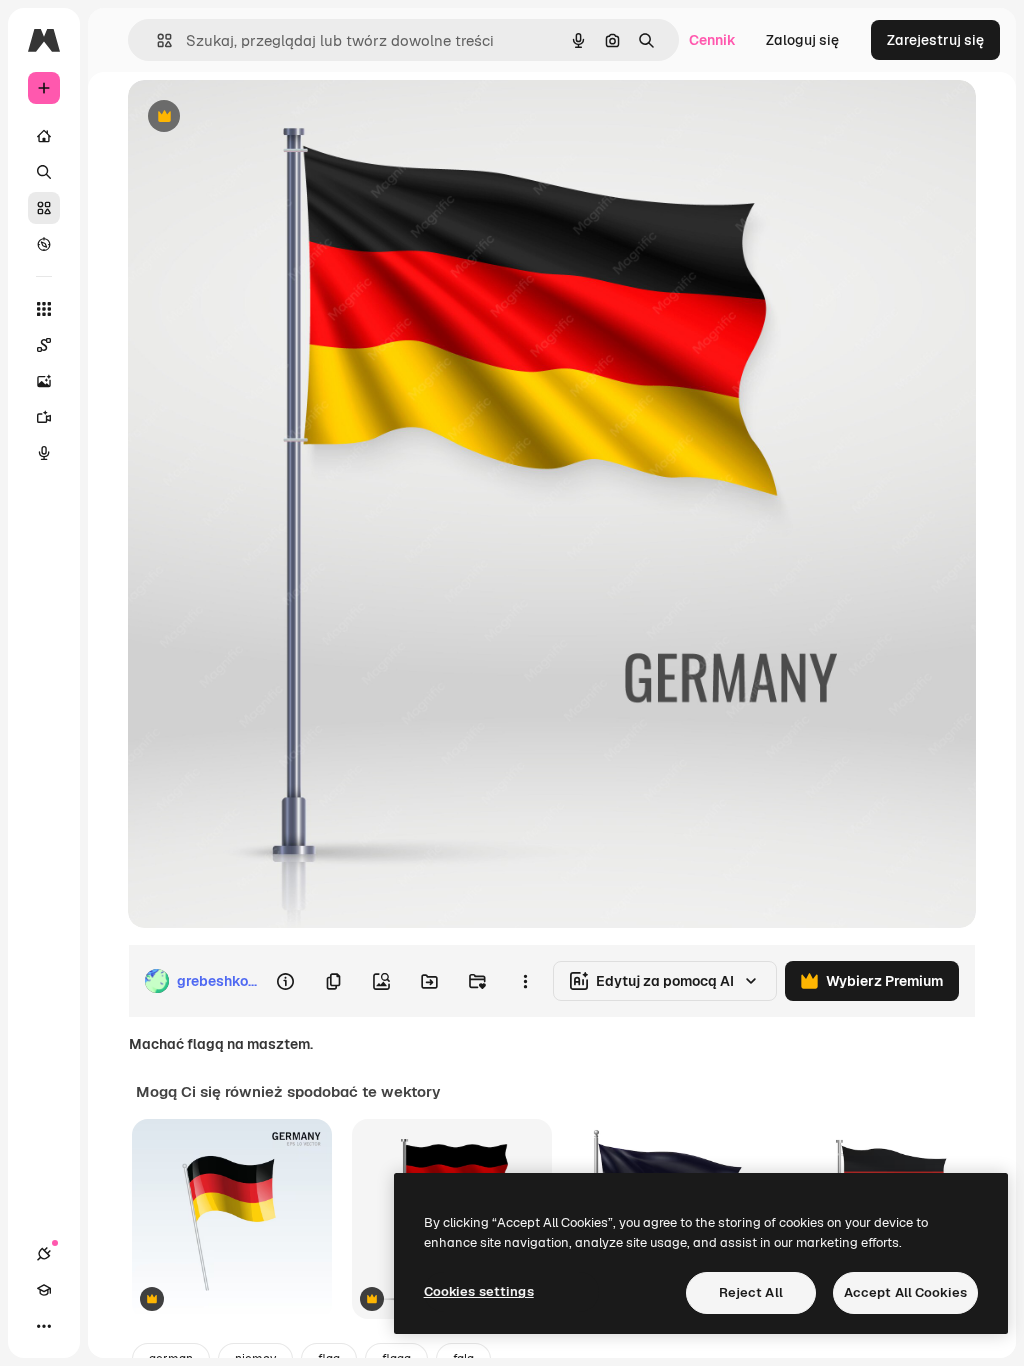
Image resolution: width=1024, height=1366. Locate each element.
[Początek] (44, 136)
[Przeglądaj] (44, 244)
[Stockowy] (44, 208)
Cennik (712, 40)
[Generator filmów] (44, 417)
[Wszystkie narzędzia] (44, 309)
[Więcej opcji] (525, 981)
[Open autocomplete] (156, 40)
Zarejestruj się (935, 40)
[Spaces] (44, 345)
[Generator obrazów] (44, 381)
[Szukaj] (44, 172)
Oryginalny (266, 117)
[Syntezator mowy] (44, 453)
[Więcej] (44, 1326)
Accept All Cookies (905, 1292)
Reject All (751, 1292)
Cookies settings (479, 1291)
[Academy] (44, 1290)
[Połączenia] (44, 1254)
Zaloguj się (802, 40)
